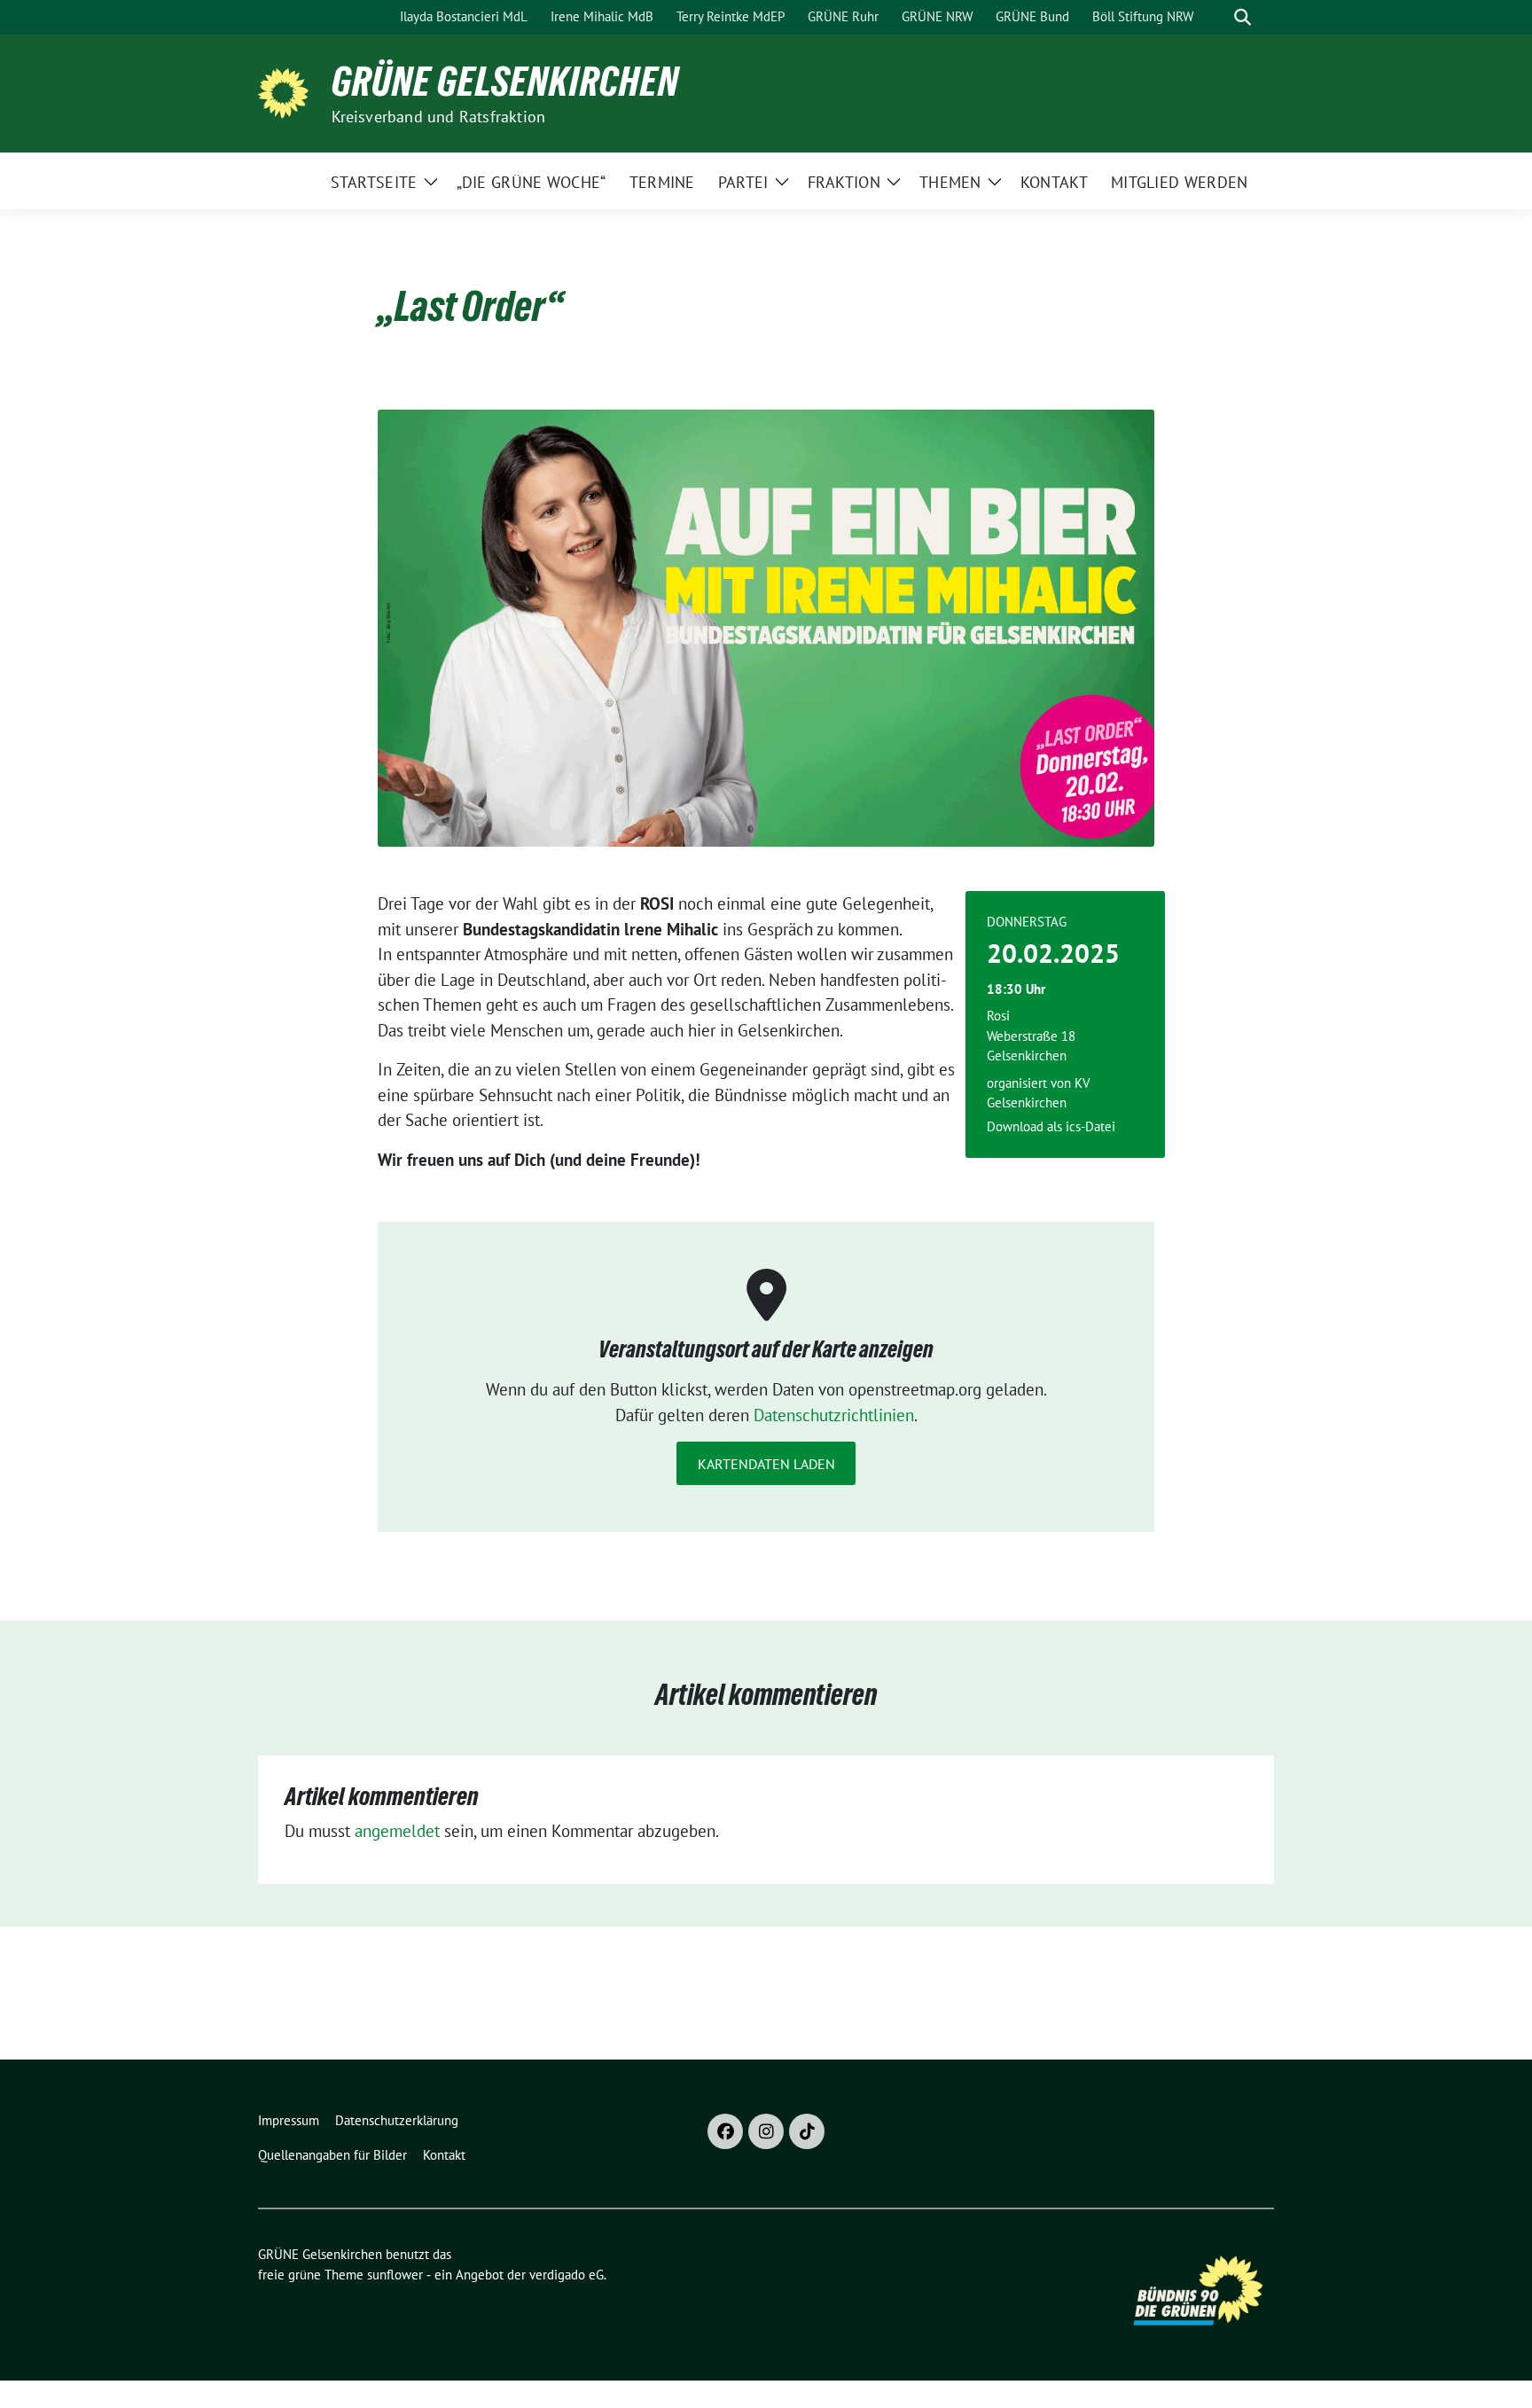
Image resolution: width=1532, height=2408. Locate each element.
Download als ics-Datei (1051, 1126)
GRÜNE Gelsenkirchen (505, 82)
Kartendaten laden (766, 1464)
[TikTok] (807, 2131)
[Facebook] (725, 2131)
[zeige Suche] (1243, 17)
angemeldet (397, 1831)
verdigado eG (567, 2275)
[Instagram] (766, 2131)
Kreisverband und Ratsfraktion (439, 117)
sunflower (395, 2275)
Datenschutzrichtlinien (834, 1415)
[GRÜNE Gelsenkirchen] (288, 91)
